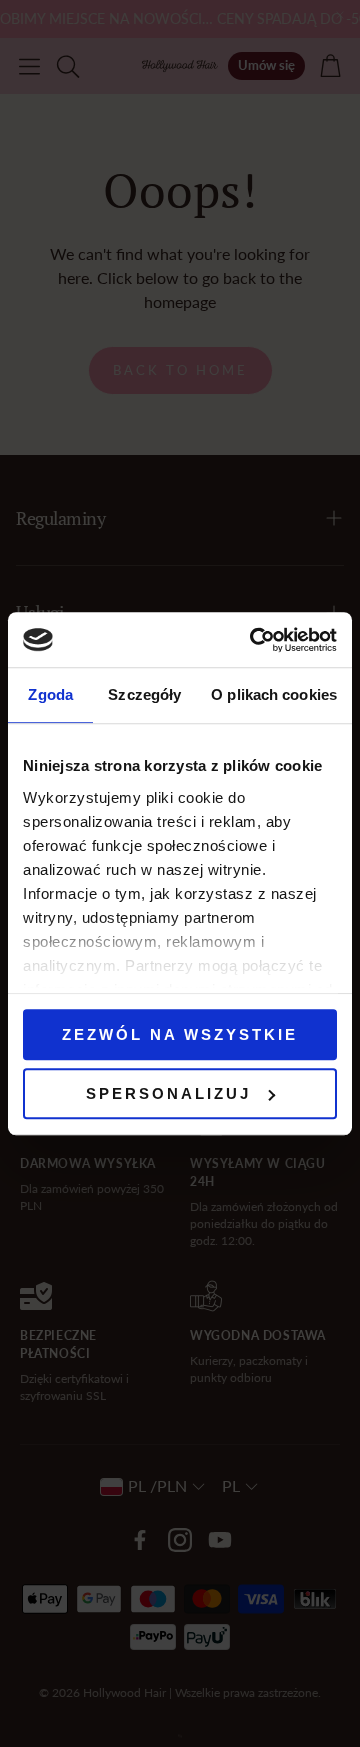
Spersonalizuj (168, 1093)
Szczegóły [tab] (144, 694)
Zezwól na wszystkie (180, 1034)
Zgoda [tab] (50, 694)
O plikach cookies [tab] (274, 694)
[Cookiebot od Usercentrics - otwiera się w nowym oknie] (254, 640)
